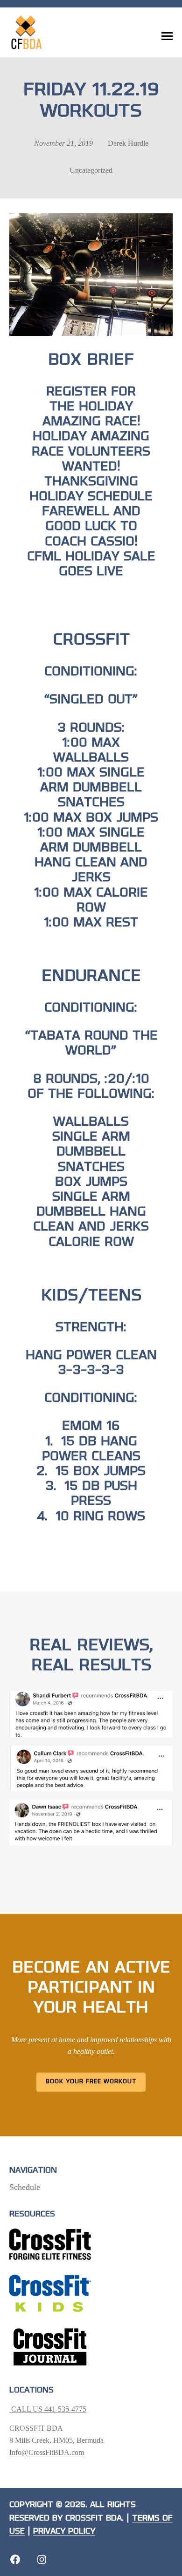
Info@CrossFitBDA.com (47, 2452)
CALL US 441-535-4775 (48, 2409)
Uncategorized (91, 170)
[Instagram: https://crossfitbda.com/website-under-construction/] (42, 2559)
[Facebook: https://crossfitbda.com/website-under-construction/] (15, 2559)
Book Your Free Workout (91, 2082)
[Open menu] (167, 36)
